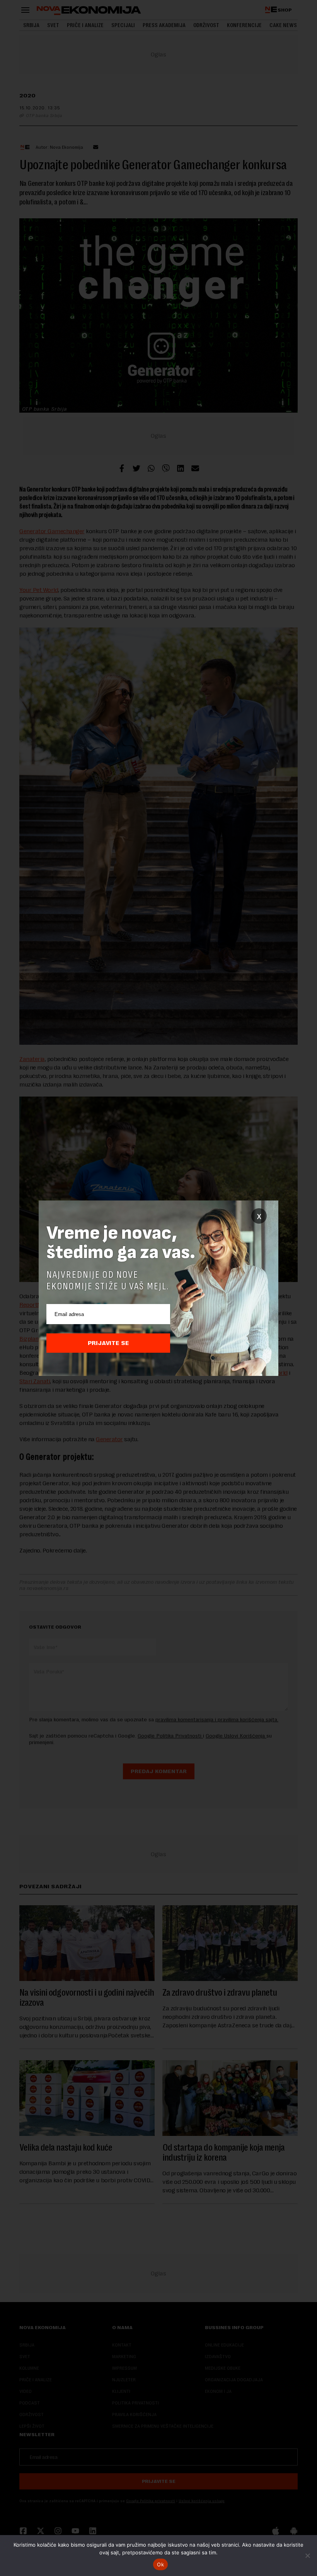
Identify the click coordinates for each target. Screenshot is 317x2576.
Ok (160, 2564)
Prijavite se (108, 1343)
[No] (307, 2556)
